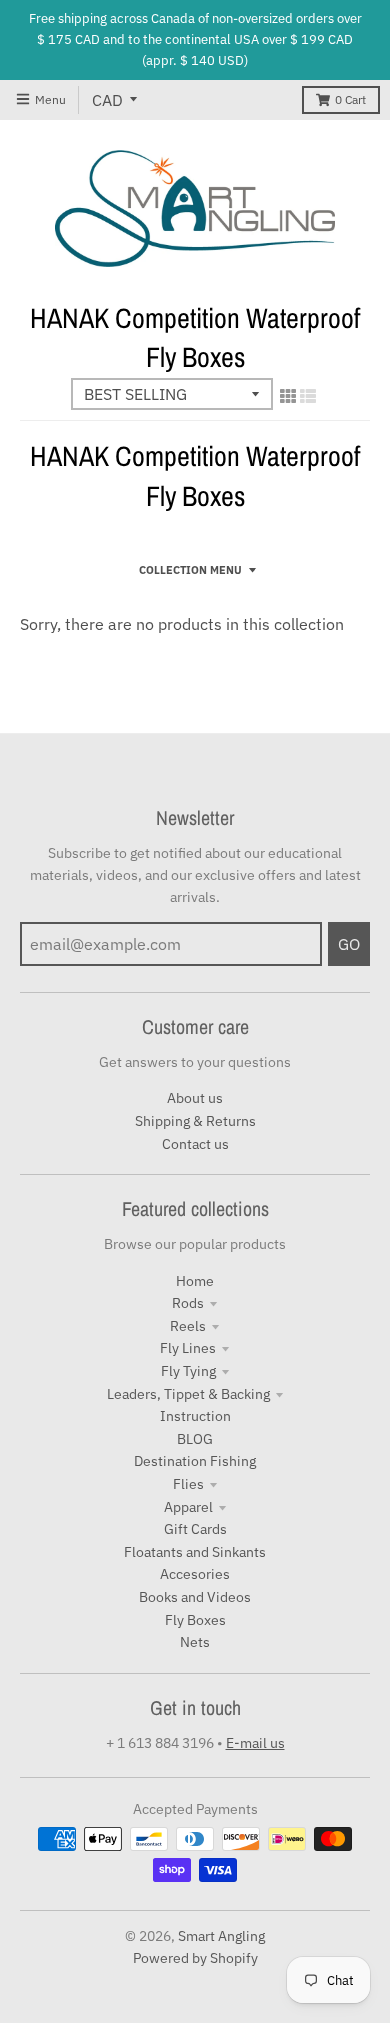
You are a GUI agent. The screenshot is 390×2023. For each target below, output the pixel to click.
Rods (188, 1303)
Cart (350, 99)
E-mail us (255, 1743)
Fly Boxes (195, 1620)
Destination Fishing (195, 1461)
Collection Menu (190, 570)
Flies (188, 1484)
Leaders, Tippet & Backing (188, 1394)
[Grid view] (288, 396)
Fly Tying (188, 1371)
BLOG (195, 1439)
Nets (195, 1642)
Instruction (195, 1416)
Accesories (195, 1574)
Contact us (195, 1144)
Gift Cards (195, 1529)
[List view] (308, 396)
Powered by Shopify (195, 1958)
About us (195, 1098)
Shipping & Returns (195, 1121)
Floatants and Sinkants (195, 1552)
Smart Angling (221, 1936)
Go (349, 944)
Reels (188, 1326)
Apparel (188, 1507)
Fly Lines (188, 1348)
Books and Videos (195, 1597)
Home (195, 1281)
